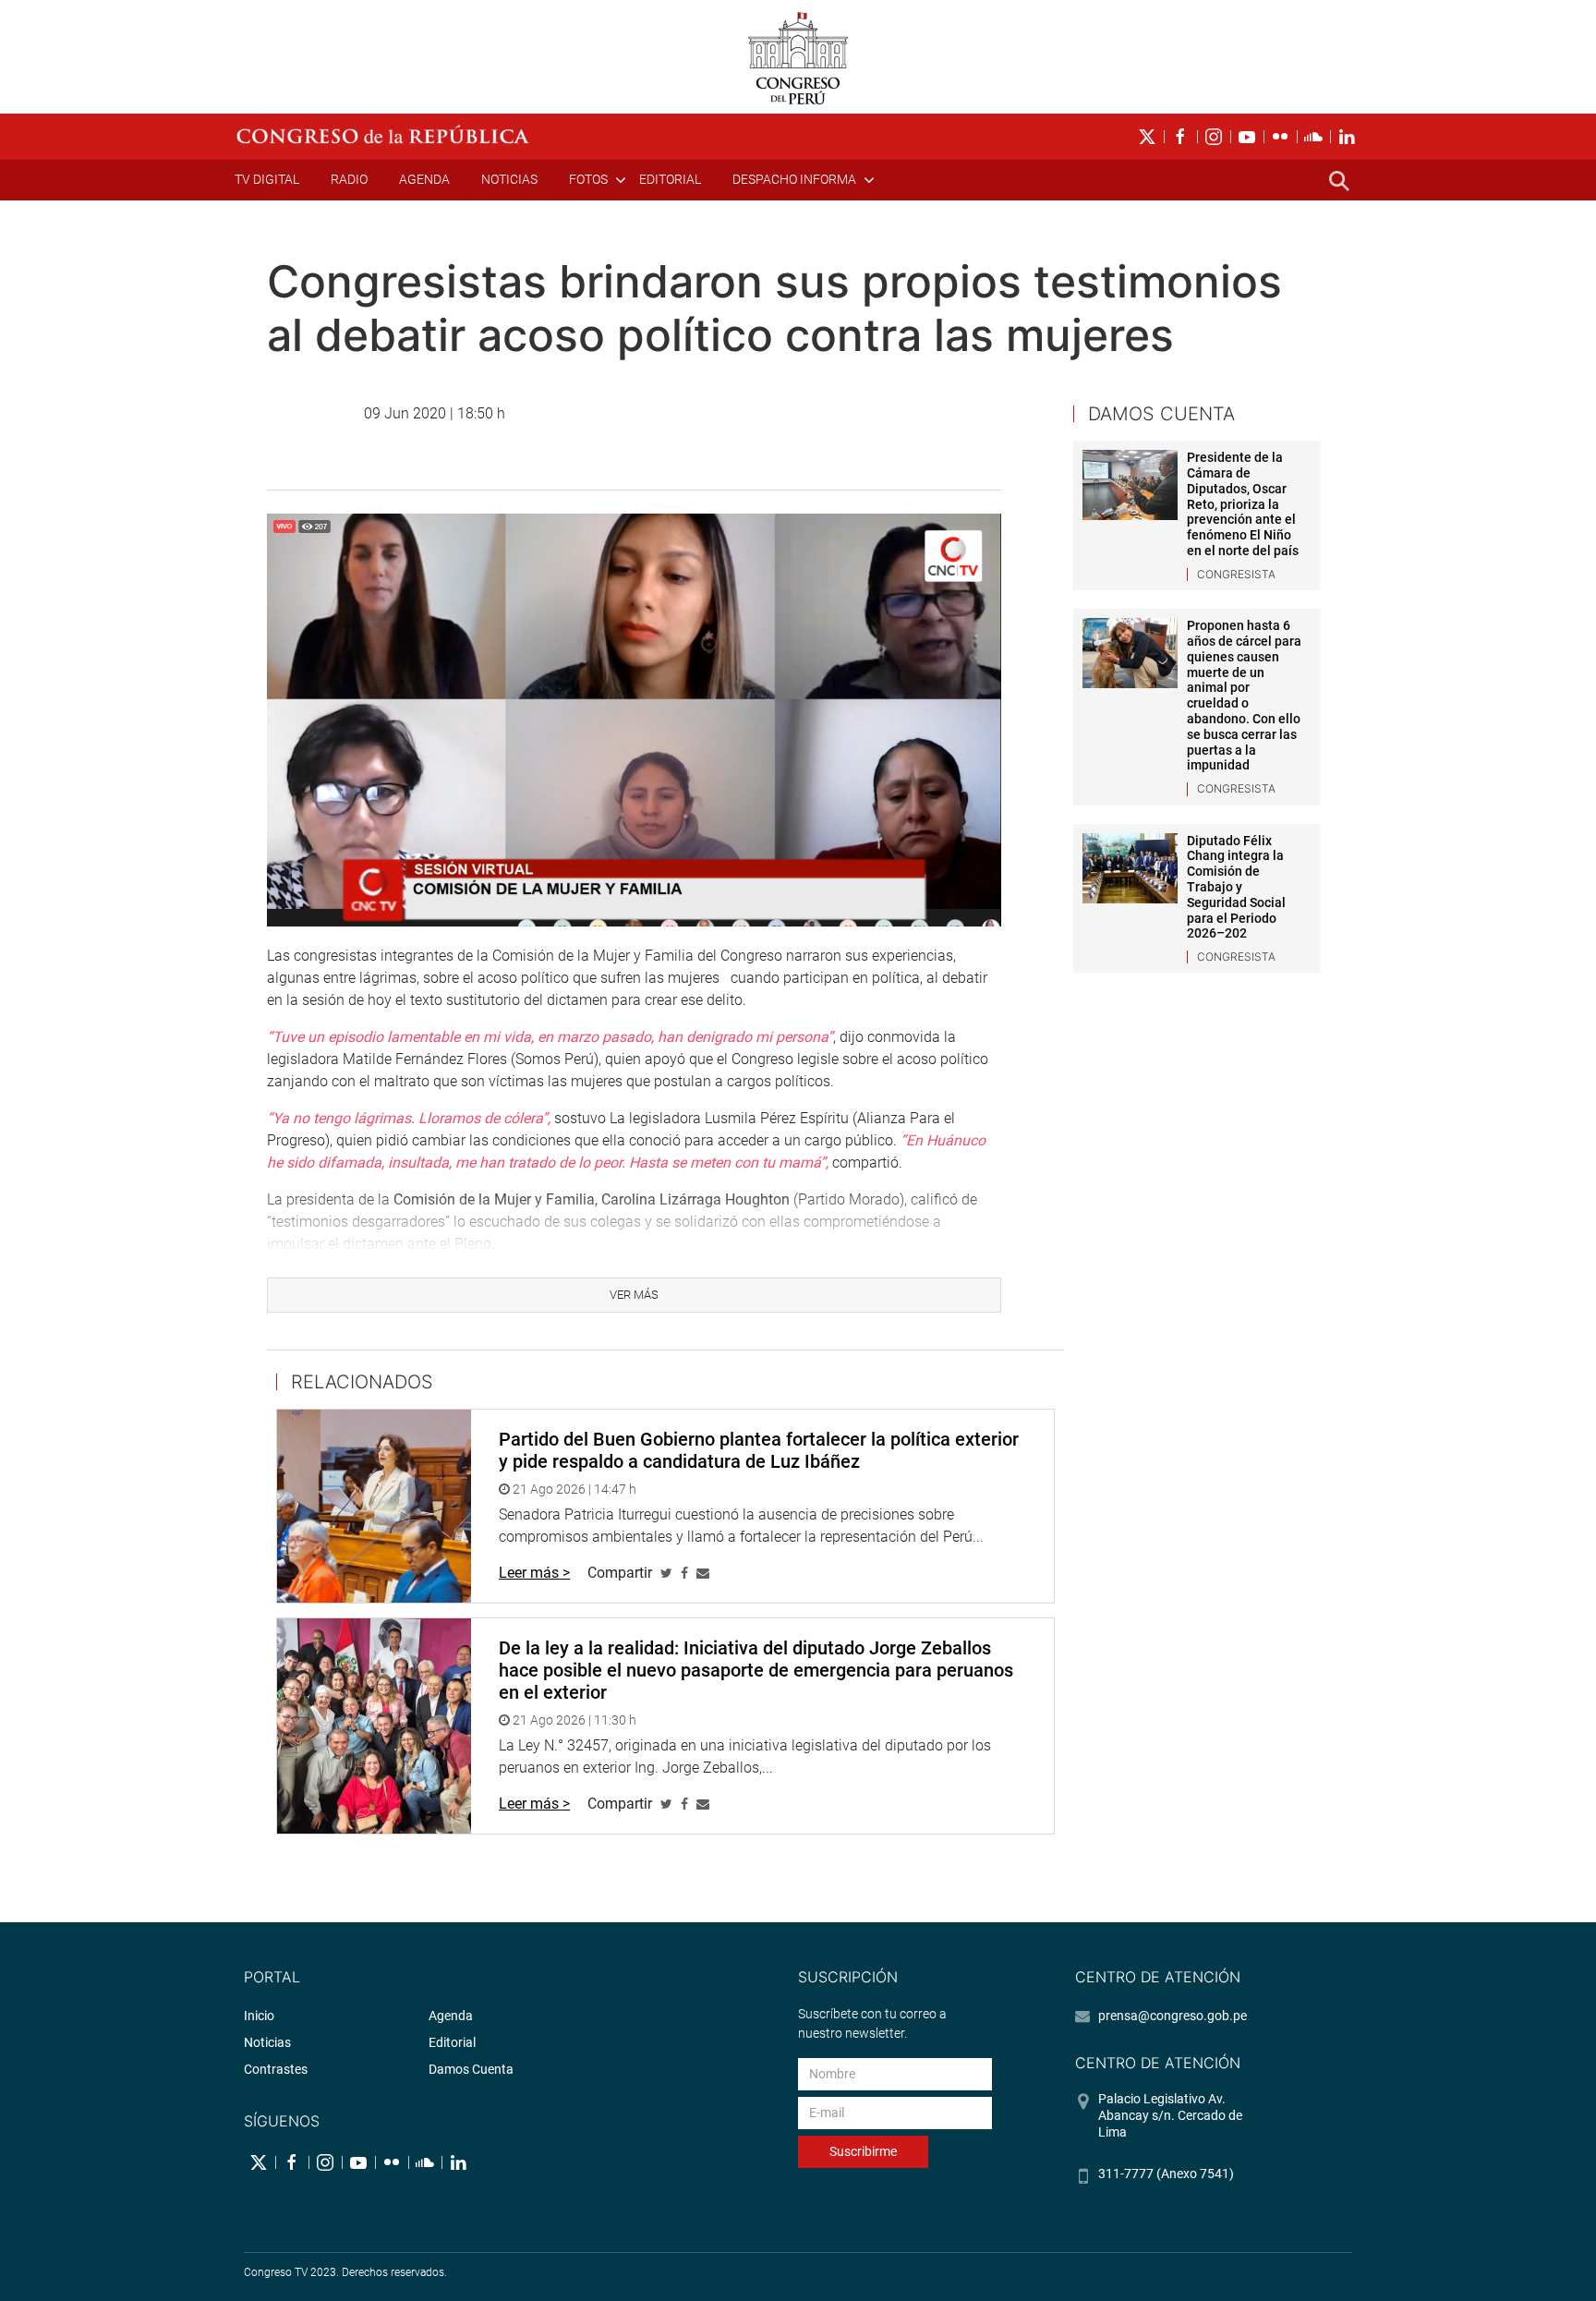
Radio (349, 179)
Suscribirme (863, 2151)
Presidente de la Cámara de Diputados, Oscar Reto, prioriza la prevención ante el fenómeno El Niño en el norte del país (1243, 504)
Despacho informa (794, 179)
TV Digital (267, 179)
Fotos (588, 179)
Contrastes (276, 2069)
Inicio (259, 2016)
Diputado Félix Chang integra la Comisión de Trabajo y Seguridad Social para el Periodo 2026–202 (1236, 887)
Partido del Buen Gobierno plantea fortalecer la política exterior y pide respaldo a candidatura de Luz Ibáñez (759, 1450)
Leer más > (534, 1573)
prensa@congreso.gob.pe (1173, 2016)
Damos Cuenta (471, 2069)
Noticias (509, 179)
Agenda (424, 179)
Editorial (670, 179)
